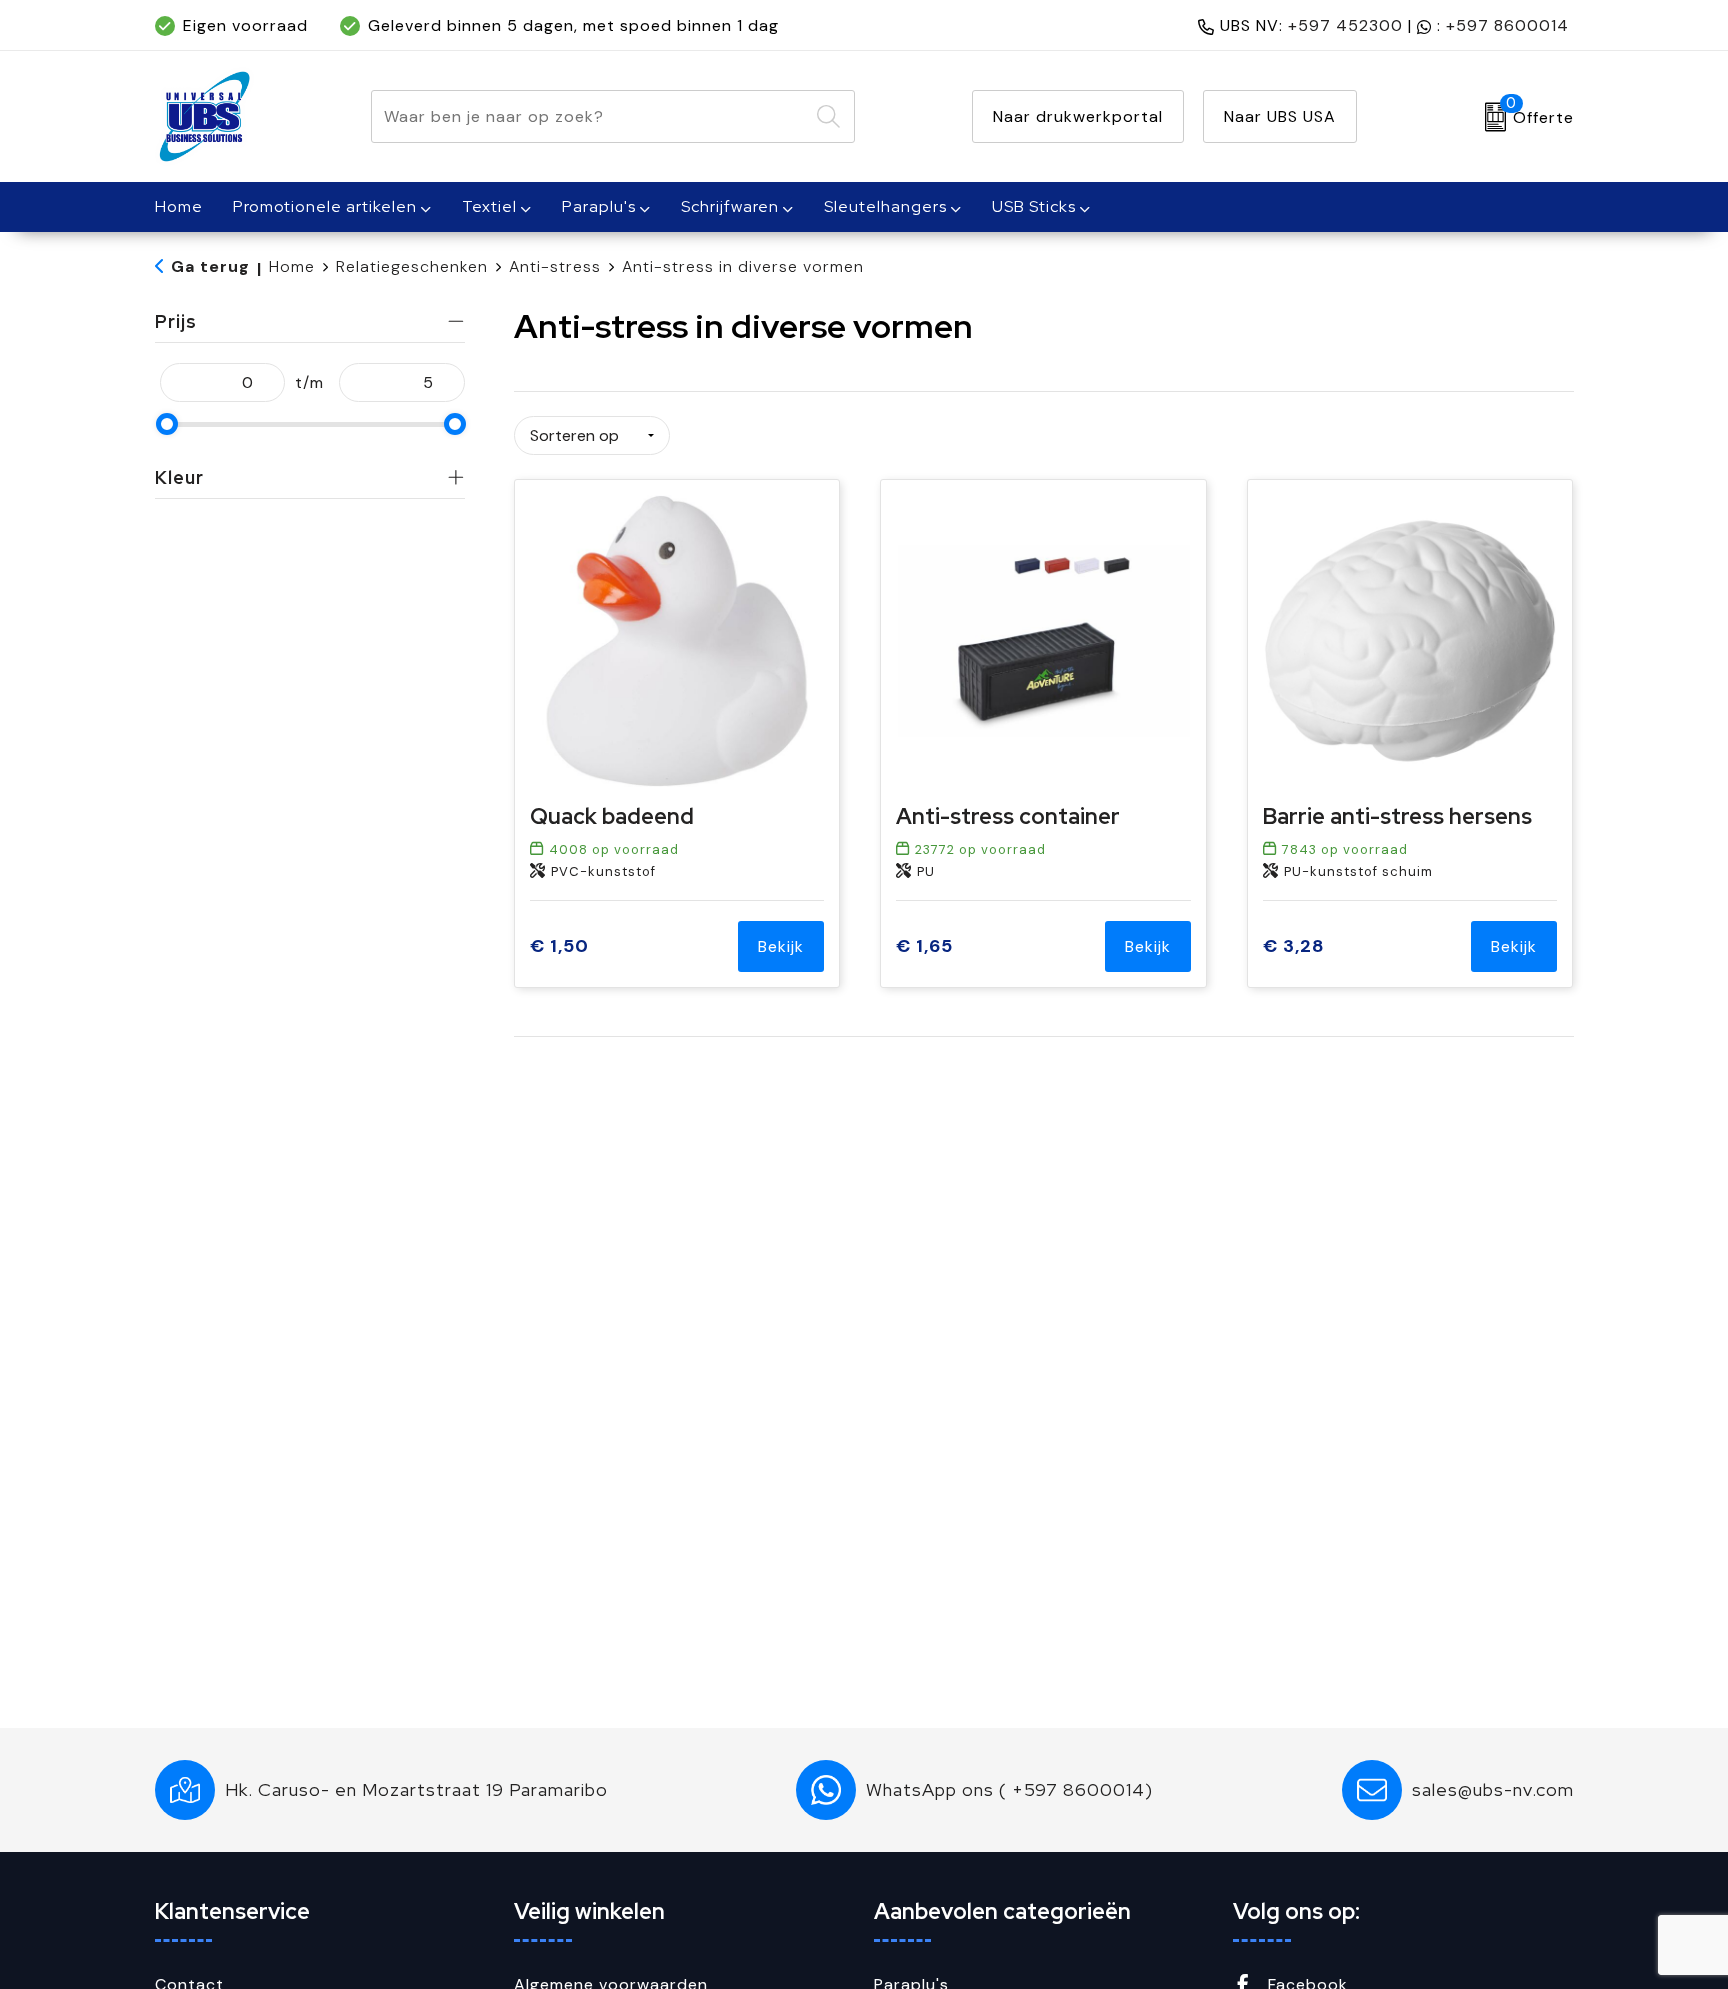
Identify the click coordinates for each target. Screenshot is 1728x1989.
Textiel (489, 206)
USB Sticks (1034, 206)
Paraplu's (599, 206)
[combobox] (590, 116)
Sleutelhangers (885, 206)
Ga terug (210, 266)
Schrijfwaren (730, 206)
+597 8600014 (1507, 25)
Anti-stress (555, 266)
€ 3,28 (1294, 946)
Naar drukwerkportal (1078, 116)
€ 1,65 (924, 946)
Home (292, 266)
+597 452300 (1345, 25)
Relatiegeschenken (412, 266)
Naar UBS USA (1280, 116)
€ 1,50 (559, 946)
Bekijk (781, 946)
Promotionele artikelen (325, 206)
